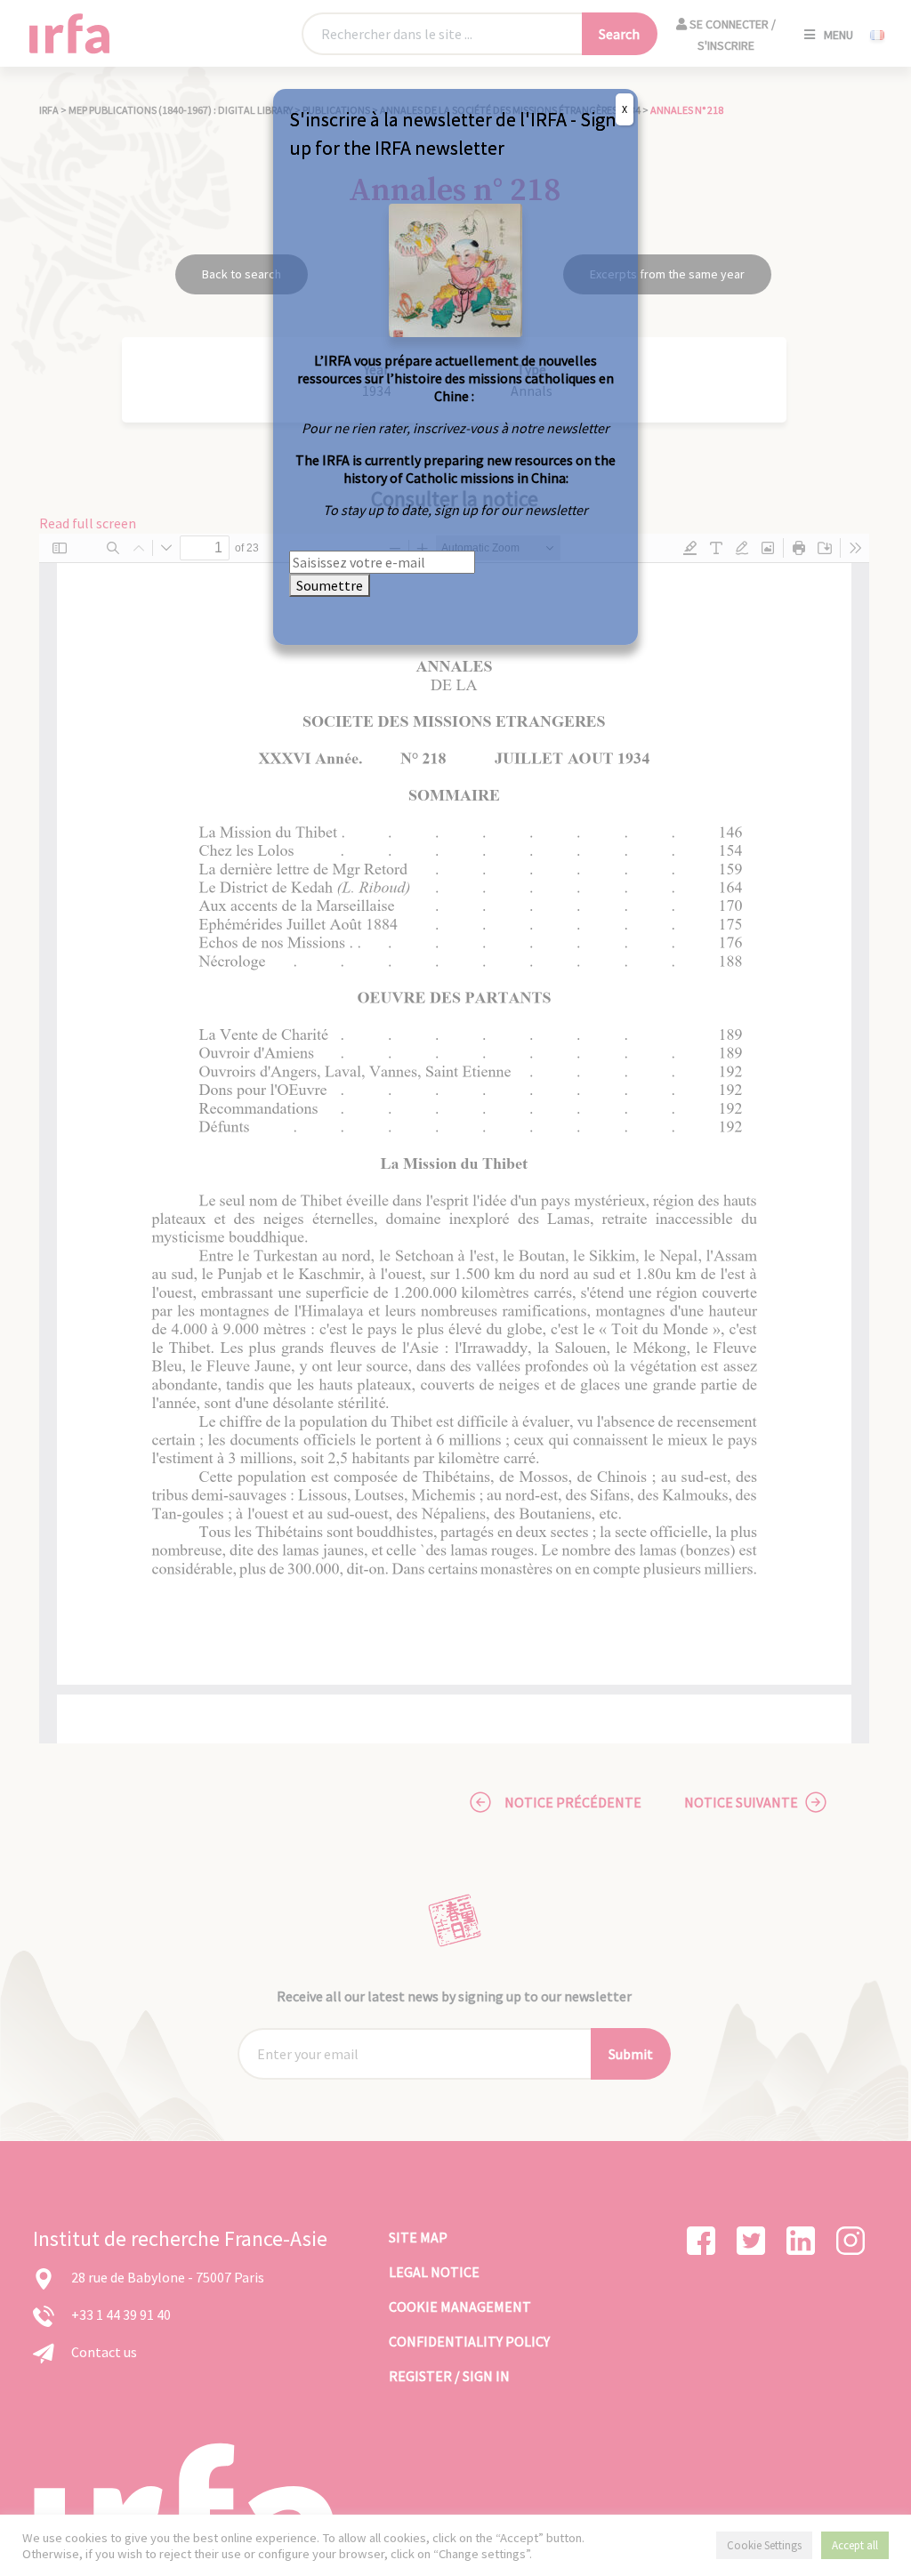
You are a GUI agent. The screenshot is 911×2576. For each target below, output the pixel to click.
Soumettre (330, 585)
